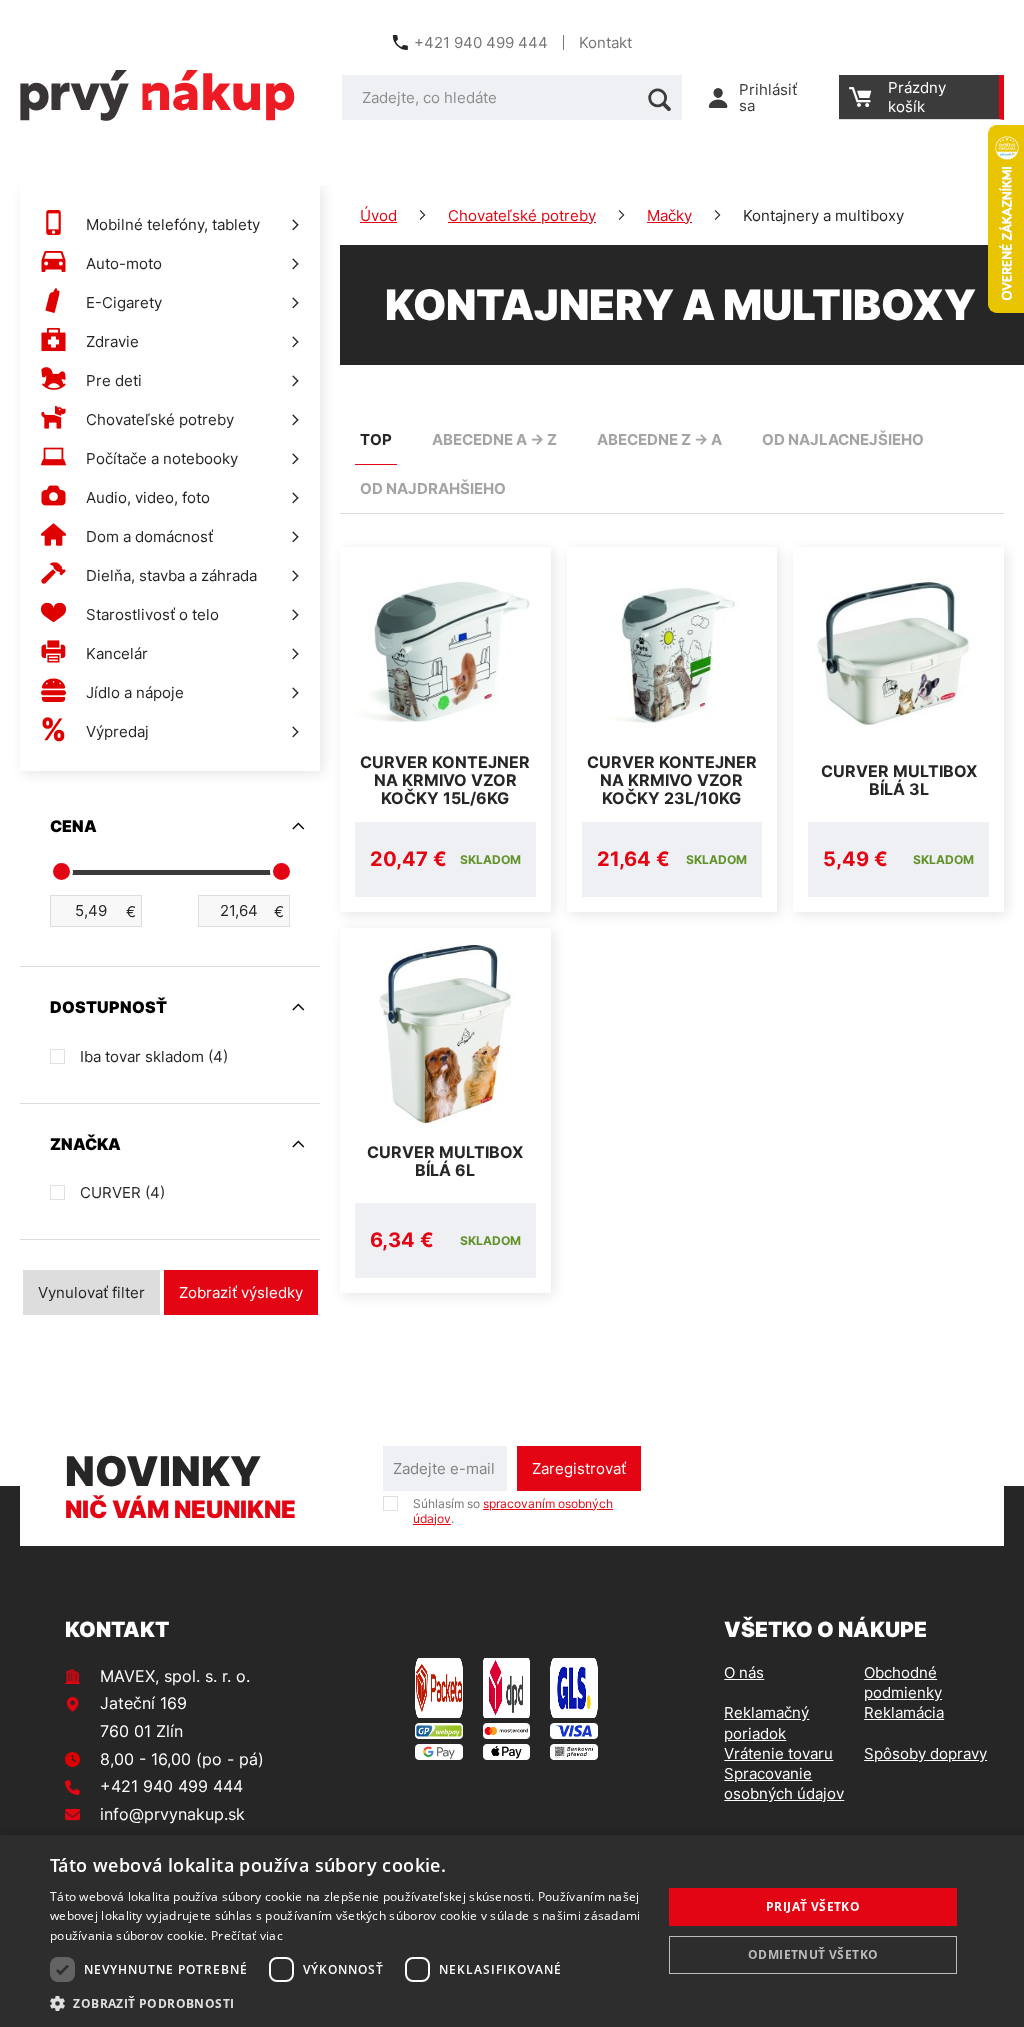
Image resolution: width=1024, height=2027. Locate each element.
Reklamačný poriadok (766, 1722)
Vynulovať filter (91, 1292)
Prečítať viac (247, 1935)
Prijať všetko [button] (813, 1906)
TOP (376, 439)
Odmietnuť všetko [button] (813, 1954)
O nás (744, 1672)
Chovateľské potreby (522, 215)
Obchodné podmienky (903, 1682)
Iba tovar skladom (154, 1056)
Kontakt (605, 42)
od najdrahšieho (433, 488)
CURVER (122, 1192)
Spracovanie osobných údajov (784, 1783)
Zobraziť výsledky (241, 1292)
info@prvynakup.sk (172, 1814)
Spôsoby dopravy (925, 1753)
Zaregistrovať (579, 1468)
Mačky (669, 215)
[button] (347, 2002)
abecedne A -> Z (494, 439)
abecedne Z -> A (659, 439)
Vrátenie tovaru (778, 1753)
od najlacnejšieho (843, 439)
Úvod (378, 215)
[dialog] (512, 1931)
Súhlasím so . (513, 1511)
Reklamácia (904, 1712)
